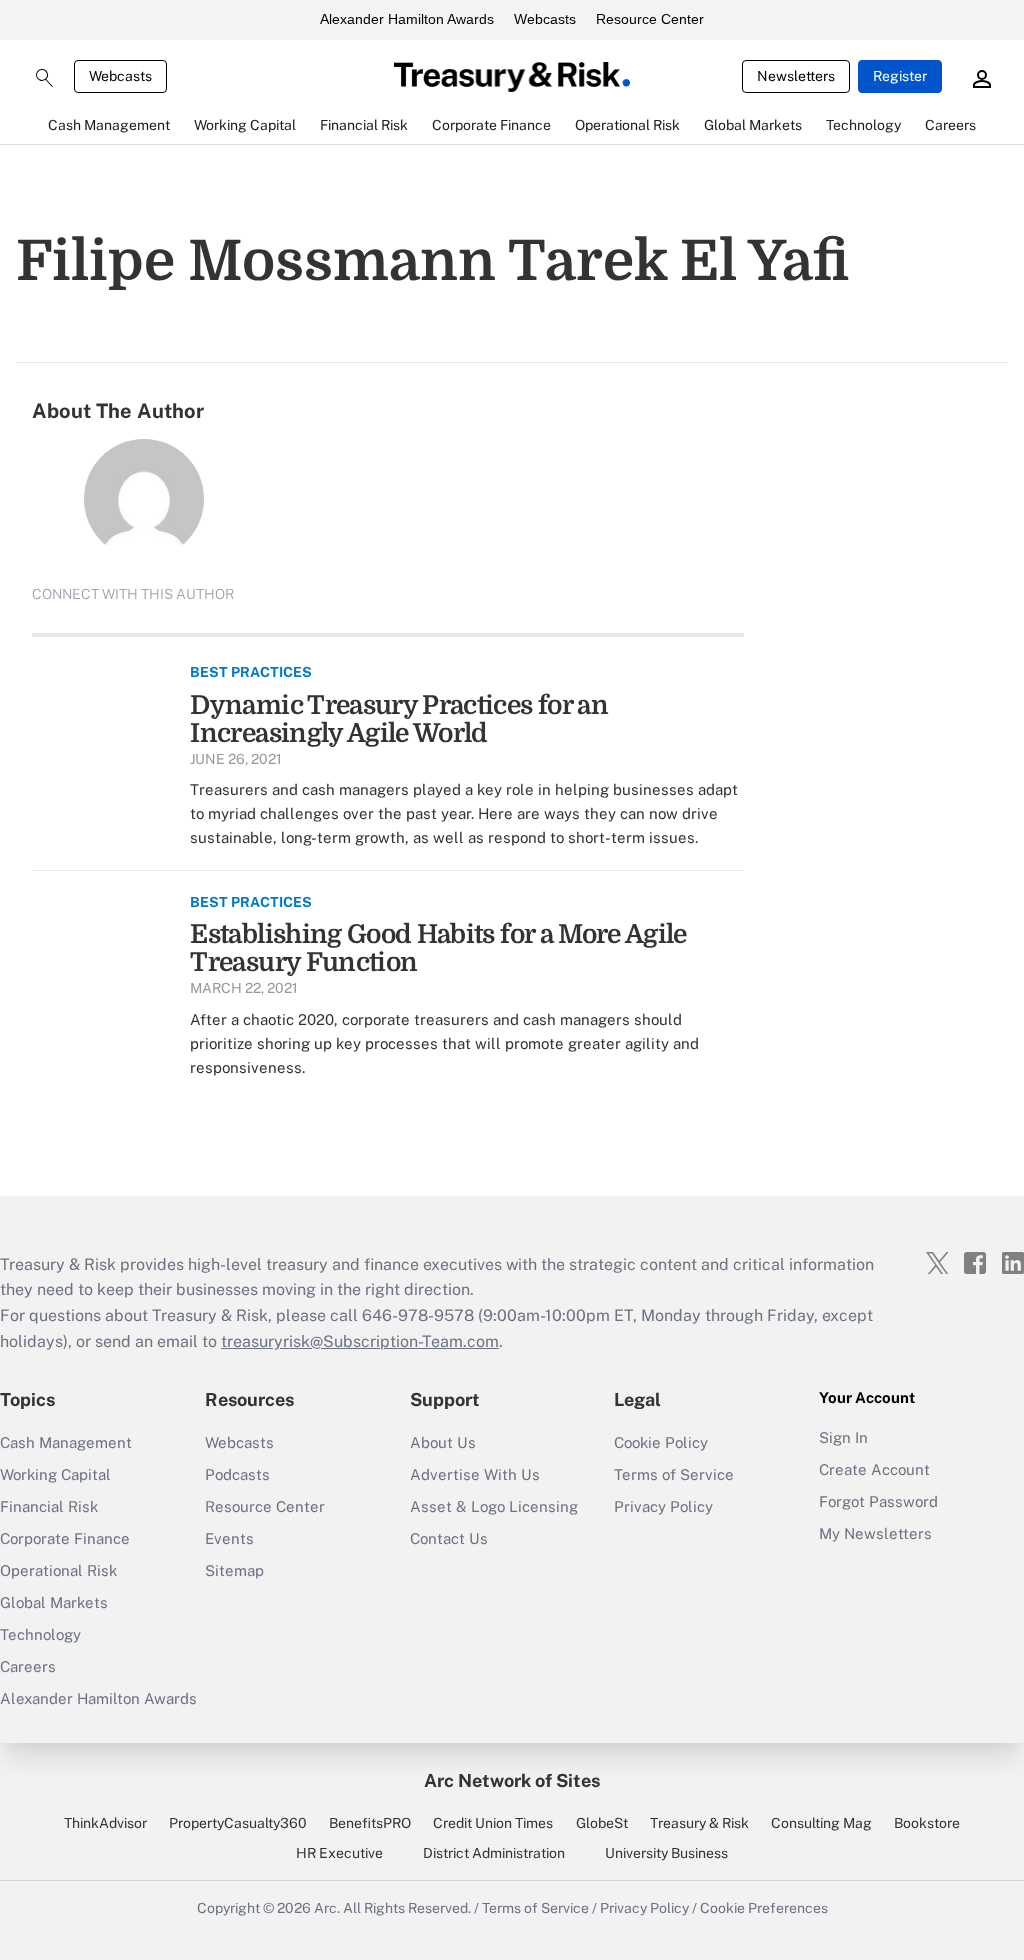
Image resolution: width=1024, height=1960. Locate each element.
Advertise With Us (475, 1474)
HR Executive (339, 1853)
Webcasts (545, 19)
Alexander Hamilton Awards (407, 19)
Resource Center (650, 19)
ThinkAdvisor (105, 1823)
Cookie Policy (661, 1442)
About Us (443, 1442)
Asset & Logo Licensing (494, 1506)
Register (900, 76)
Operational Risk (58, 1570)
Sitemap (234, 1570)
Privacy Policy (663, 1506)
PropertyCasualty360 (238, 1823)
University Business (666, 1853)
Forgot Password (878, 1501)
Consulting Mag (821, 1823)
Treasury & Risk (699, 1823)
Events (229, 1538)
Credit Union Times (493, 1823)
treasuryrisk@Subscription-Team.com (360, 1341)
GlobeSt (602, 1823)
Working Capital (55, 1474)
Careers (28, 1666)
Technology (40, 1634)
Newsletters (796, 76)
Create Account (874, 1469)
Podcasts (237, 1474)
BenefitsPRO (370, 1823)
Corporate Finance (65, 1538)
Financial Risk (49, 1506)
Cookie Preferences (764, 1908)
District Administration (494, 1853)
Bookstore (927, 1823)
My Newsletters (875, 1533)
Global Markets (54, 1602)
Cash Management (66, 1442)
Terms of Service (674, 1474)
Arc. (327, 1908)
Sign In (843, 1437)
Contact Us (449, 1538)
